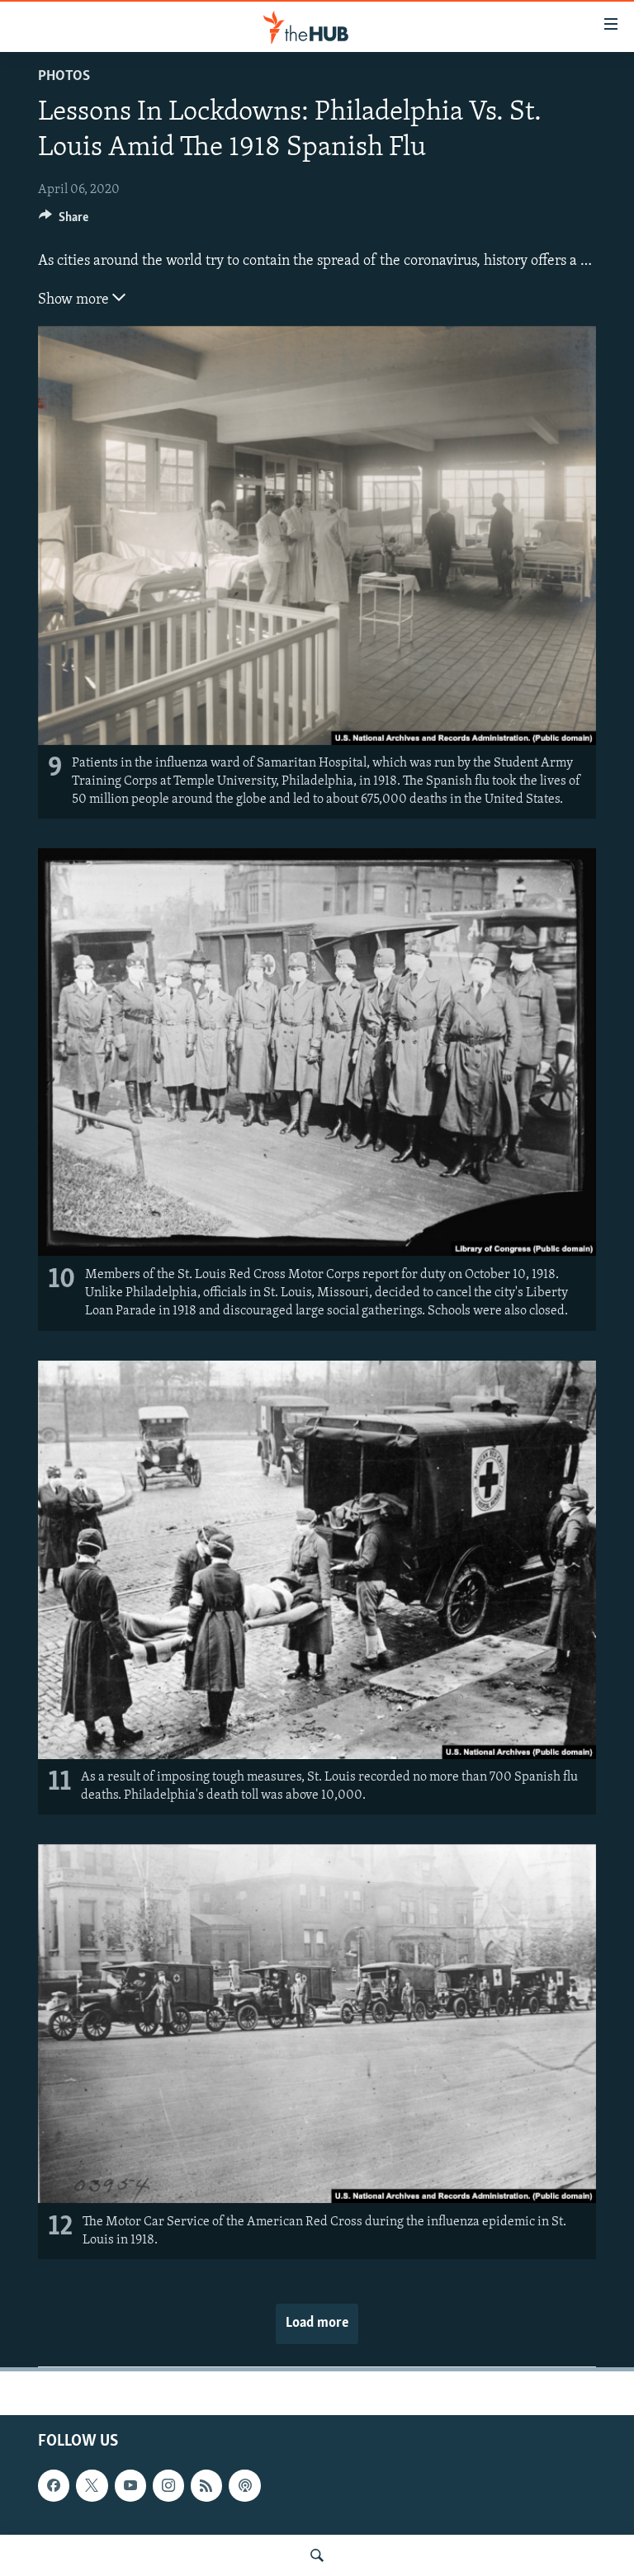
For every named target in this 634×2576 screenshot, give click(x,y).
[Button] (64, 221)
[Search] (317, 2555)
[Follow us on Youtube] (130, 2486)
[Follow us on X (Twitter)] (92, 2486)
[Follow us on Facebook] (54, 2486)
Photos (64, 77)
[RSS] (206, 2486)
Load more (317, 2324)
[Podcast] (244, 2486)
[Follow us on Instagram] (168, 2486)
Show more (75, 300)
